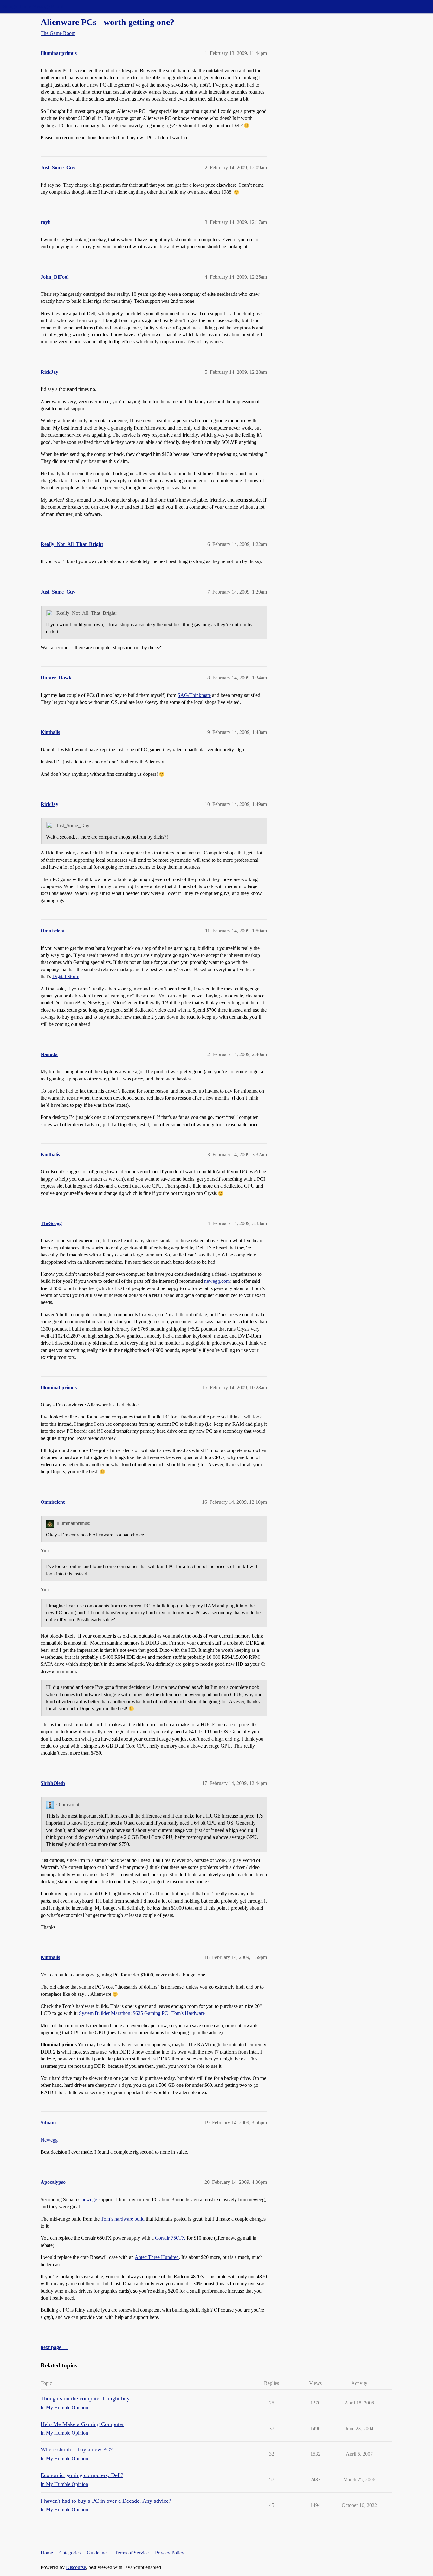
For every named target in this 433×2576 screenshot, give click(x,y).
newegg (89, 2200)
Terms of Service (132, 2553)
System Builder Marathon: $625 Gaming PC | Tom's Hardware (142, 2013)
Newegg (49, 2140)
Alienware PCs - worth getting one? (107, 22)
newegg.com (217, 1281)
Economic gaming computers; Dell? (82, 2475)
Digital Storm (66, 976)
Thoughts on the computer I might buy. (86, 2398)
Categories (70, 2553)
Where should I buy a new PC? (77, 2449)
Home (47, 2553)
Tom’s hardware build (123, 2219)
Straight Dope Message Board (33, 6)
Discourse (76, 2567)
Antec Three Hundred (157, 2257)
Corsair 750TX (170, 2238)
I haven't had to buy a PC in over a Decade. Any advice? (106, 2501)
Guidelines (98, 2553)
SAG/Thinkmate (194, 695)
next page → (54, 2347)
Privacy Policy (170, 2553)
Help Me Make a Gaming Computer (82, 2424)
